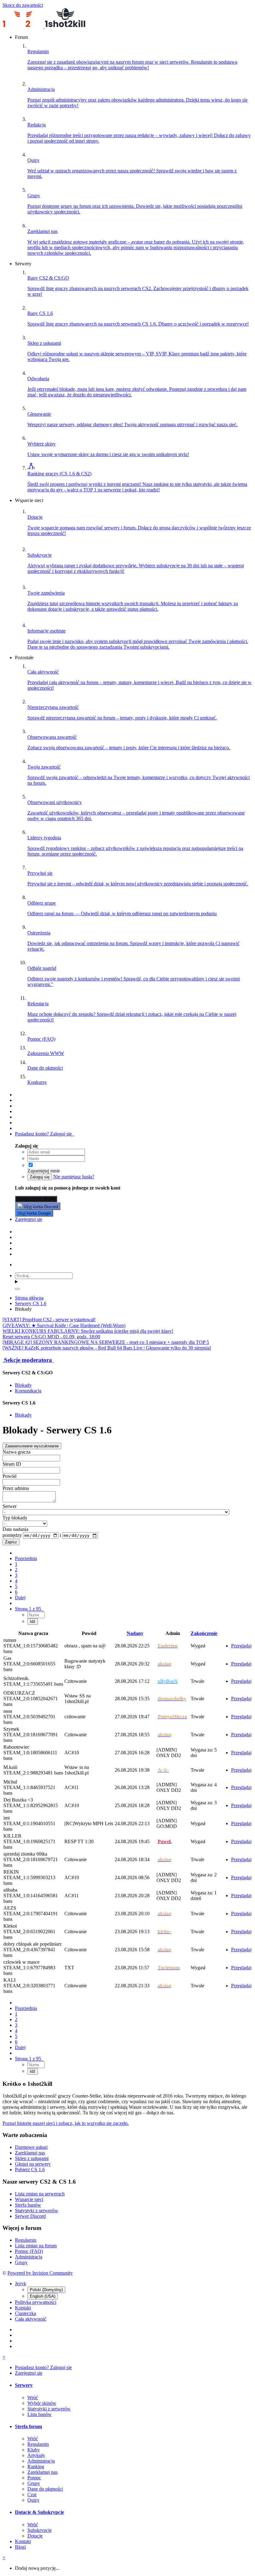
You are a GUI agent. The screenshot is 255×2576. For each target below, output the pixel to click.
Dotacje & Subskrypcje (39, 2512)
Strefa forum (28, 2426)
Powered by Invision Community (40, 2273)
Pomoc (34, 2478)
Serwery (24, 2385)
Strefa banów (28, 2205)
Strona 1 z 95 (29, 1609)
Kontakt (23, 2308)
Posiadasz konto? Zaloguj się (45, 1134)
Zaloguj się (40, 1177)
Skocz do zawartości (23, 5)
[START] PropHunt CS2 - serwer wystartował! (49, 1320)
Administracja (29, 2257)
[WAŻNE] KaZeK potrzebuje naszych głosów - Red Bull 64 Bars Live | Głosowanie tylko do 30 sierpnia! (107, 1348)
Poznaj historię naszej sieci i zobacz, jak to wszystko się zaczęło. (66, 2123)
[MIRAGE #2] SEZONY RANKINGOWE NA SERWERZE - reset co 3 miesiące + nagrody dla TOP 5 (106, 1342)
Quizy (33, 2500)
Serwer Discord (30, 2216)
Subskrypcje (39, 2530)
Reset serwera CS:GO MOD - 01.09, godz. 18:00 (51, 1337)
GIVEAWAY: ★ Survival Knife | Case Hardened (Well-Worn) (64, 1325)
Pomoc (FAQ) (29, 2251)
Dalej (20, 1598)
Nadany (135, 1633)
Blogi (20, 2547)
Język (21, 2284)
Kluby (34, 2450)
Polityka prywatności (36, 2302)
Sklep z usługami (32, 2158)
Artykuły (36, 2455)
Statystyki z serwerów (37, 2211)
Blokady (23, 1385)
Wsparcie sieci (29, 2199)
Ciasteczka (25, 2313)
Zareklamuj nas (30, 2153)
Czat (32, 2494)
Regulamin (26, 2240)
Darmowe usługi (31, 2147)
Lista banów (39, 2414)
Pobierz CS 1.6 (30, 2170)
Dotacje (35, 2536)
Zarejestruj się (29, 1219)
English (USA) (43, 2296)
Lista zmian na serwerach (40, 2194)
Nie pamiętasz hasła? (74, 1177)
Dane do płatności (45, 2489)
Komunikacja (28, 1391)
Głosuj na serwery (33, 2164)
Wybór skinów (42, 2403)
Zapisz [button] (11, 1542)
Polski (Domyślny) (46, 2290)
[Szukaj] (17, 1289)
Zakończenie (204, 1633)
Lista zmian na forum (36, 2246)
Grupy (21, 2262)
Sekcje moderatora (28, 1360)
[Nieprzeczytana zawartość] (18, 1095)
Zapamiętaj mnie (44, 1171)
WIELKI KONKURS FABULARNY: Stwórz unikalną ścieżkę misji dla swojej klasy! (88, 1331)
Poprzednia (26, 1558)
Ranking (36, 2466)
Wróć (33, 2398)
